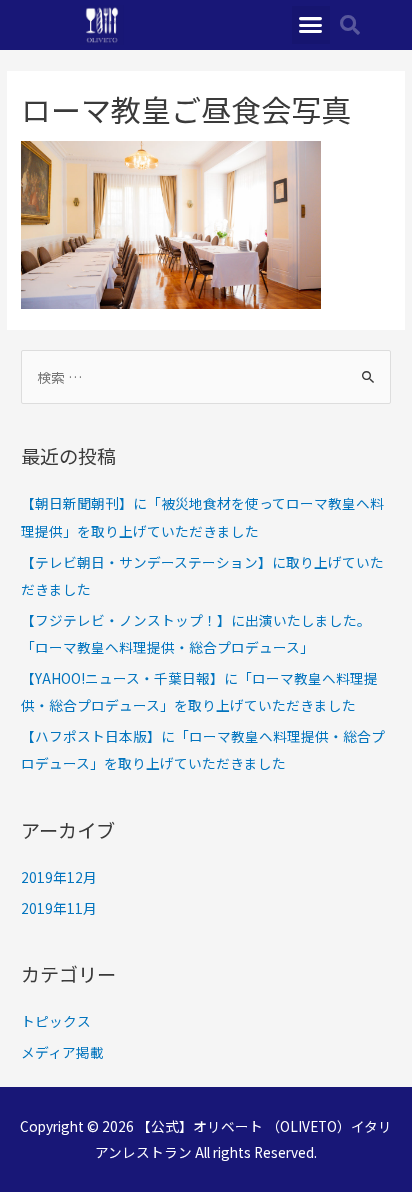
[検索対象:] (206, 377)
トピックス (56, 1021)
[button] (311, 25)
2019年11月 (59, 908)
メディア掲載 (62, 1052)
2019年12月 (59, 877)
